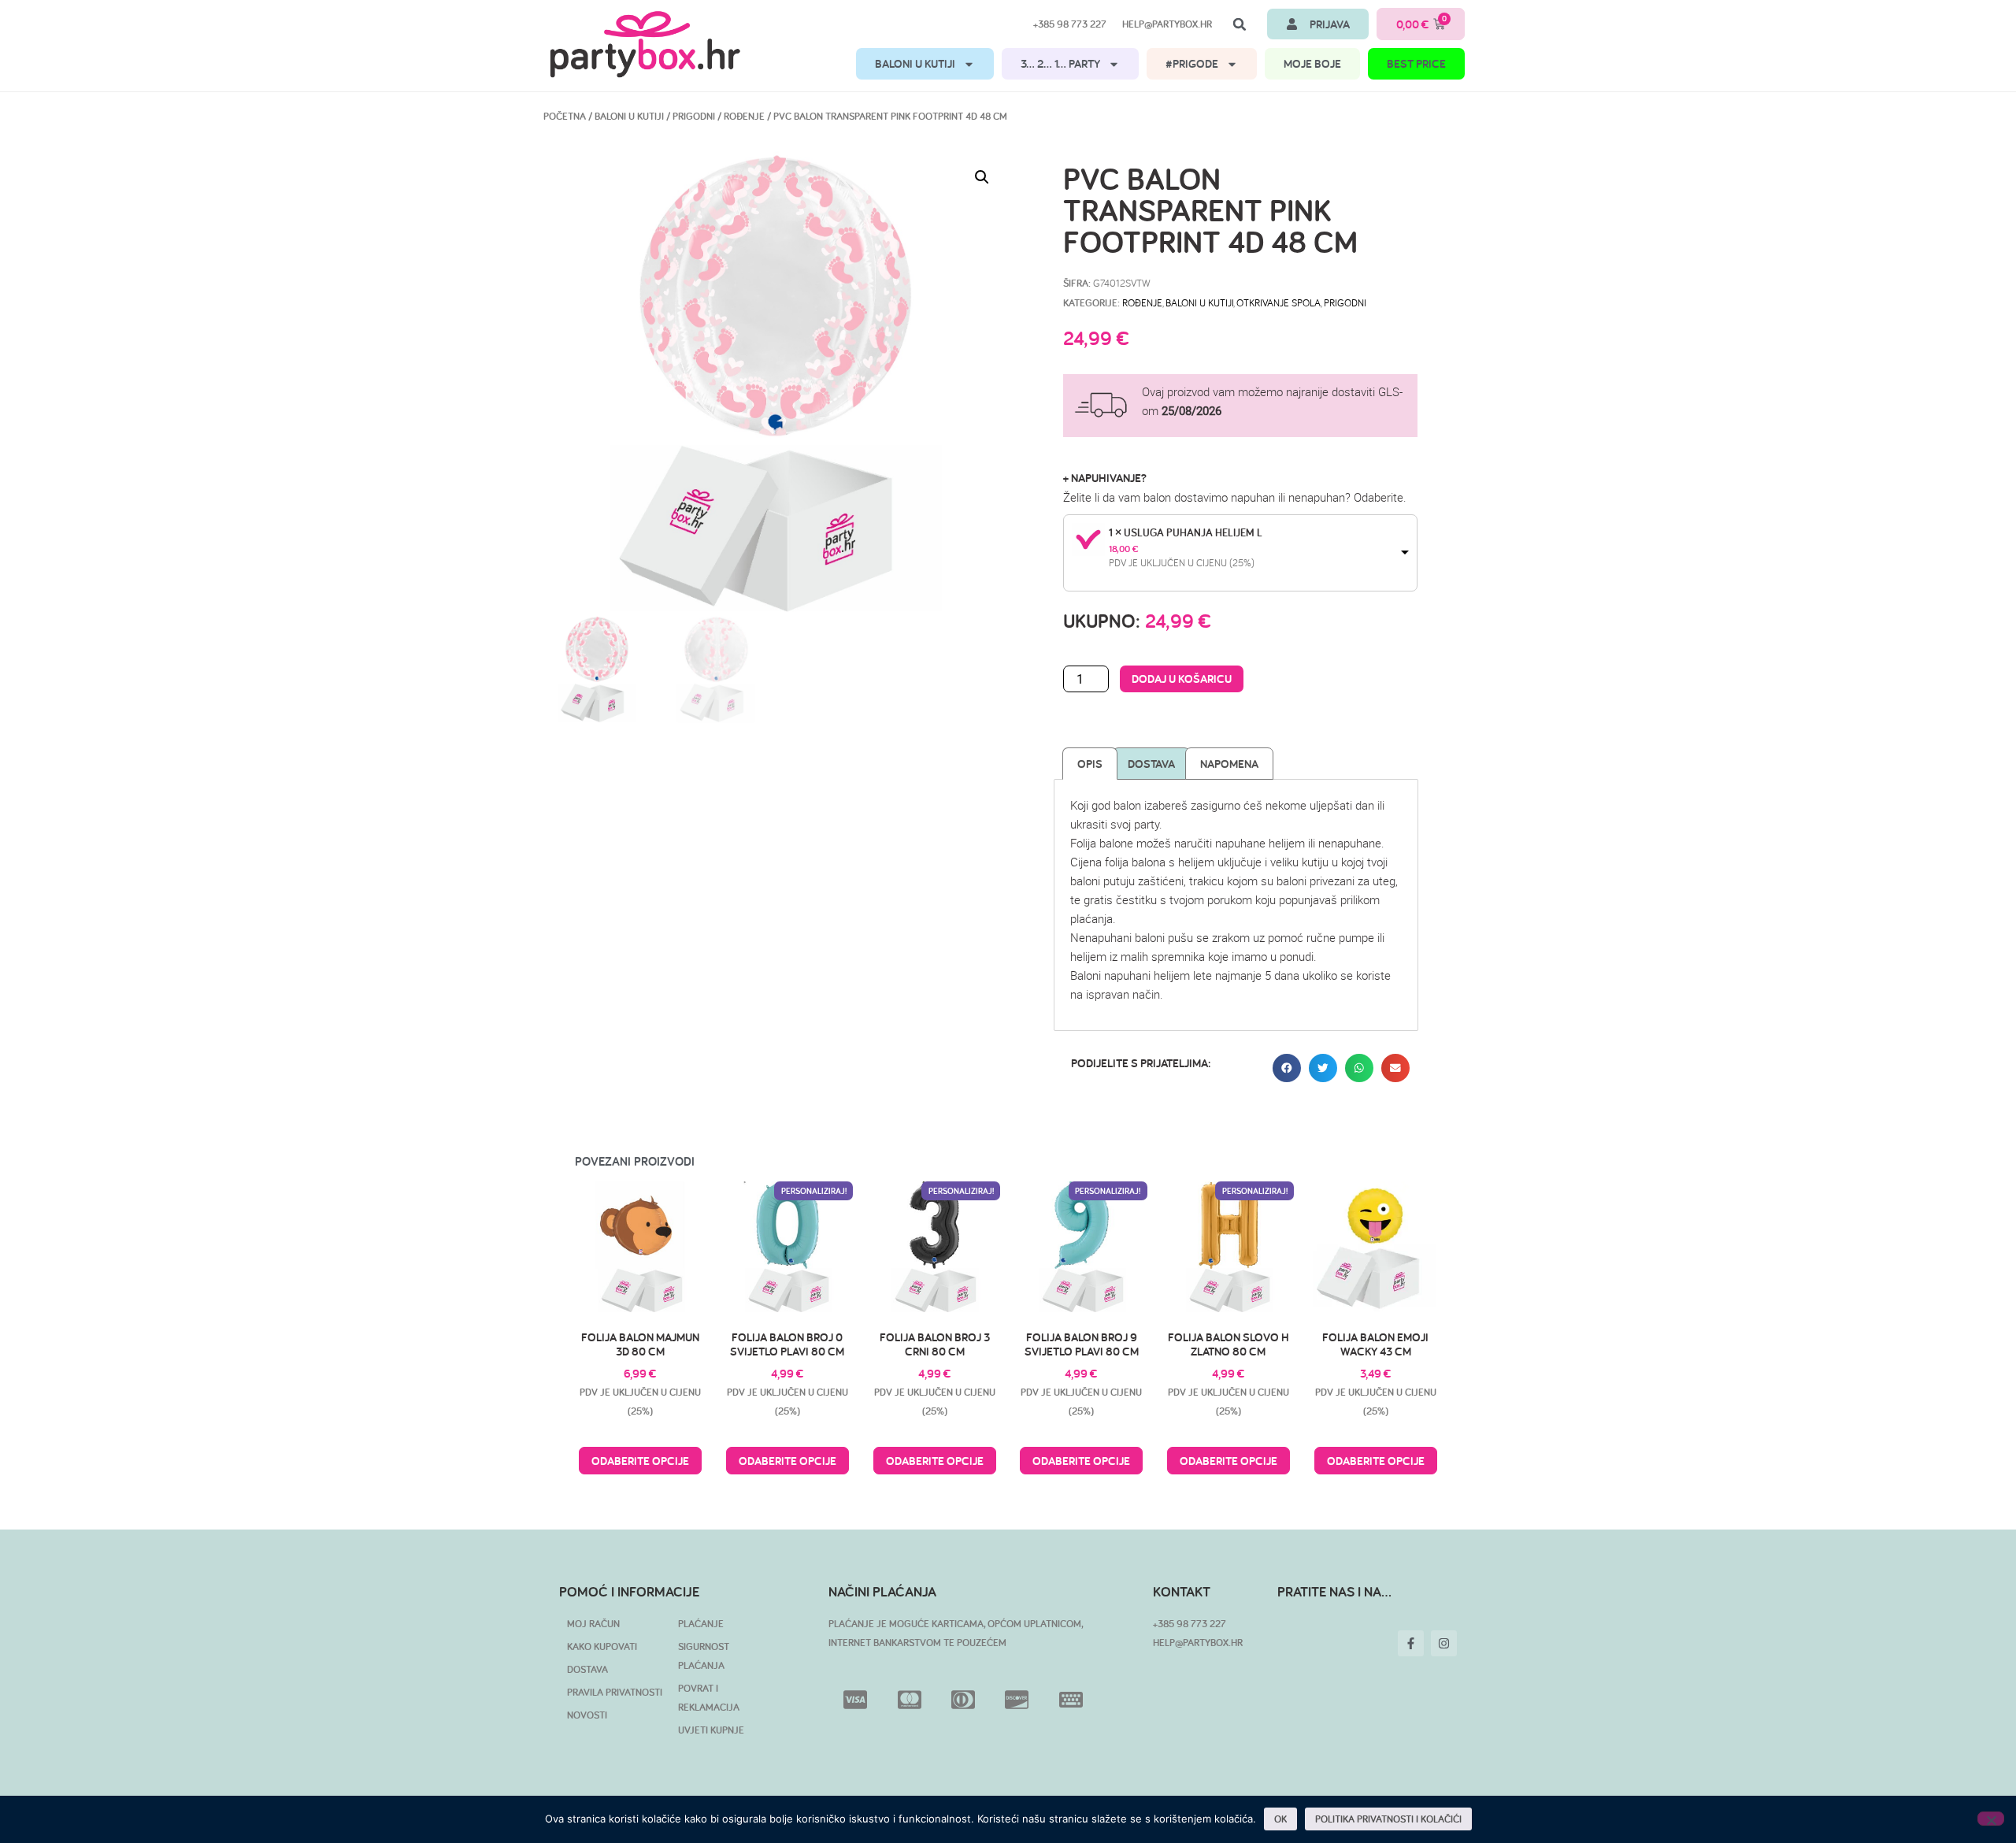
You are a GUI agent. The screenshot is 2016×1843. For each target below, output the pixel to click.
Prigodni (694, 116)
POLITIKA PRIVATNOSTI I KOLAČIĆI (1388, 1819)
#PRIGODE (1192, 63)
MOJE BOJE (1312, 63)
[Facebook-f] (1411, 1643)
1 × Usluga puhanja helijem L (1186, 532)
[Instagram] (1444, 1643)
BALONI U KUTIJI (915, 63)
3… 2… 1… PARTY (1060, 63)
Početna (565, 116)
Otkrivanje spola (1279, 302)
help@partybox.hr (1167, 24)
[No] (1991, 1819)
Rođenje (744, 116)
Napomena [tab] (1229, 764)
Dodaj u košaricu (1182, 679)
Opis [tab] (1090, 764)
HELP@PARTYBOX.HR (1198, 1643)
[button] (1240, 24)
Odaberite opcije (640, 1461)
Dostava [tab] (1151, 764)
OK (1280, 1819)
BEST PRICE (1416, 63)
